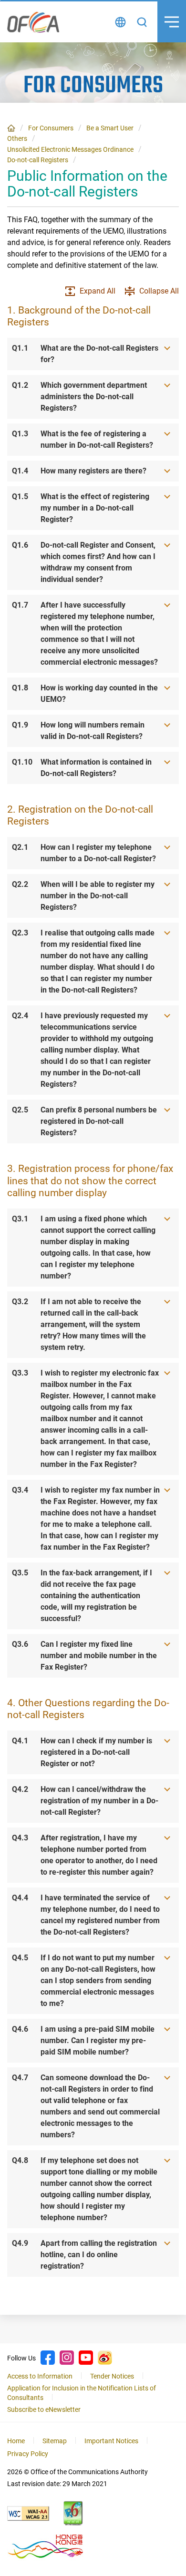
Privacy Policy (28, 2454)
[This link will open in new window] (28, 2513)
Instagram (67, 2358)
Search (142, 22)
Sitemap (55, 2441)
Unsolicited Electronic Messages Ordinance (70, 149)
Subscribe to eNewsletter (44, 2409)
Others (17, 138)
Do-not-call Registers (38, 160)
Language (120, 22)
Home (11, 128)
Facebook (48, 2358)
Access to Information (40, 2376)
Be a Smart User (110, 128)
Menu (172, 22)
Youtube (86, 2358)
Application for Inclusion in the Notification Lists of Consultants (82, 2393)
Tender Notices (112, 2376)
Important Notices (111, 2441)
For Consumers (51, 128)
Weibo (105, 2358)
